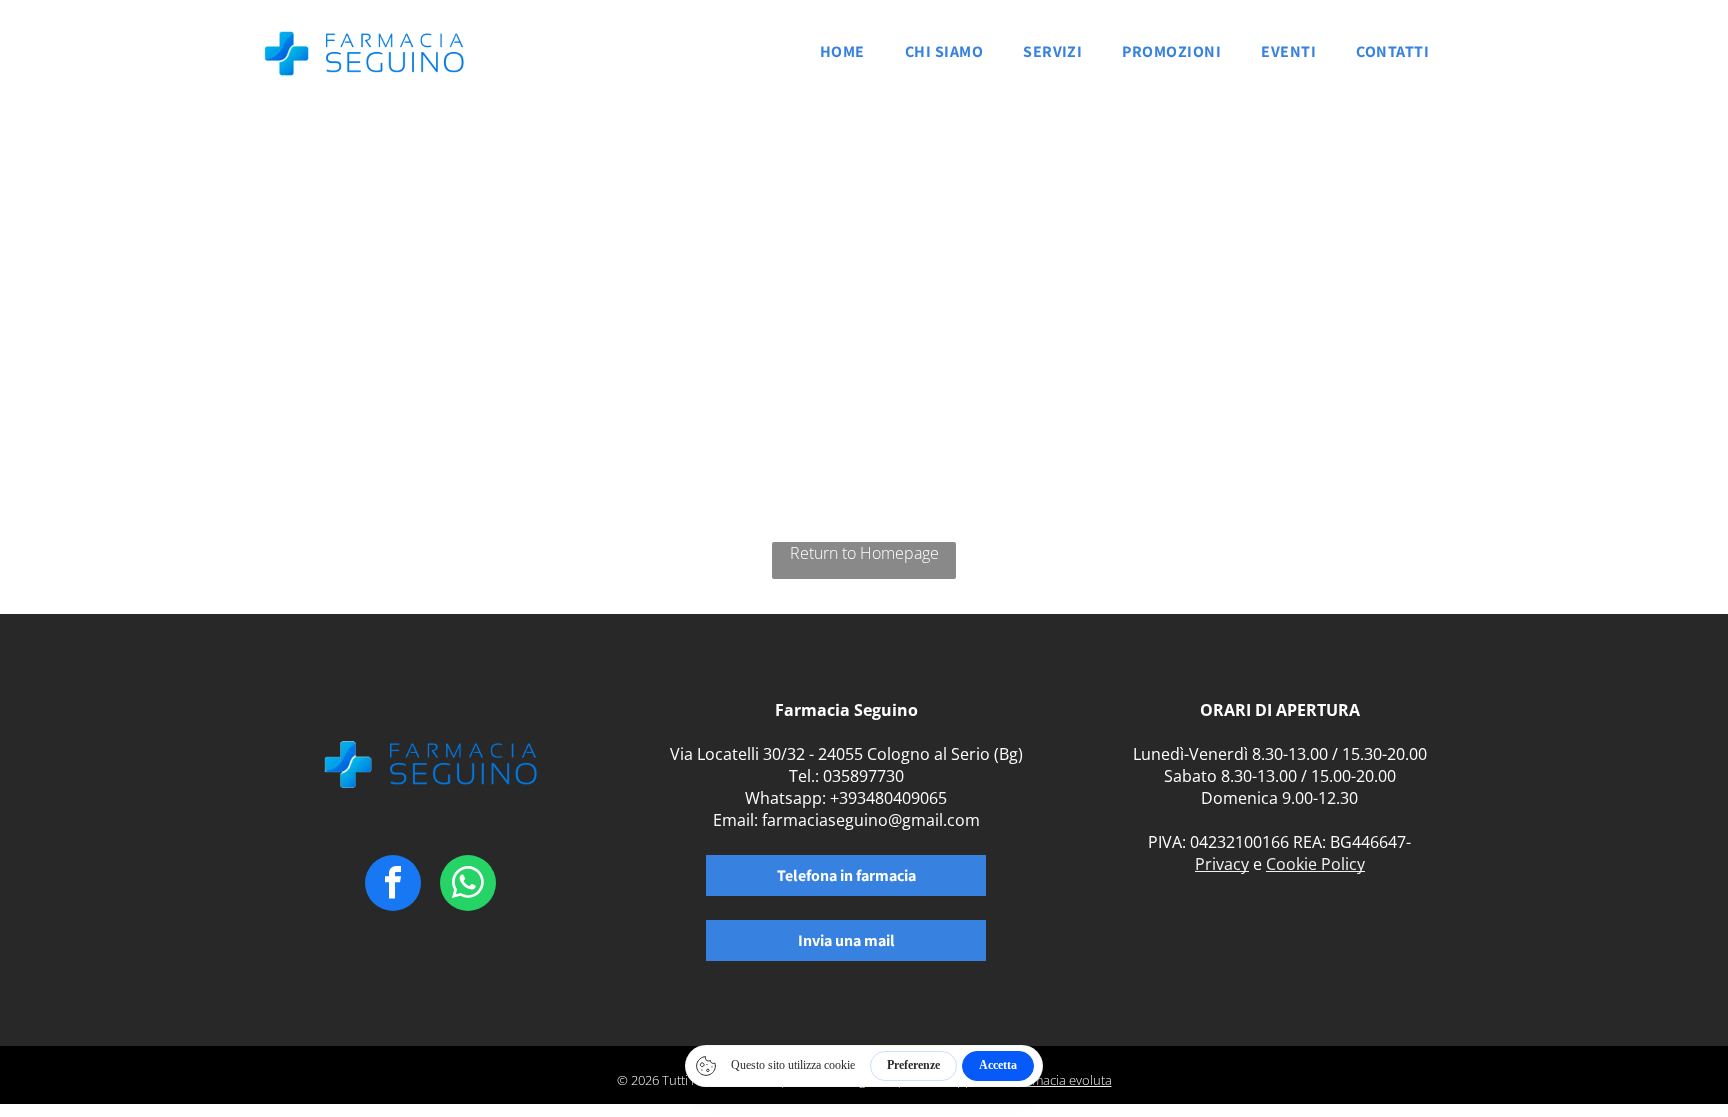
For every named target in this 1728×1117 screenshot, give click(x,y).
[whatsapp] (468, 885)
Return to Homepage (864, 553)
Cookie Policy (1315, 864)
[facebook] (393, 885)
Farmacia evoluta (1062, 1080)
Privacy (1222, 864)
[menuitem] (842, 57)
